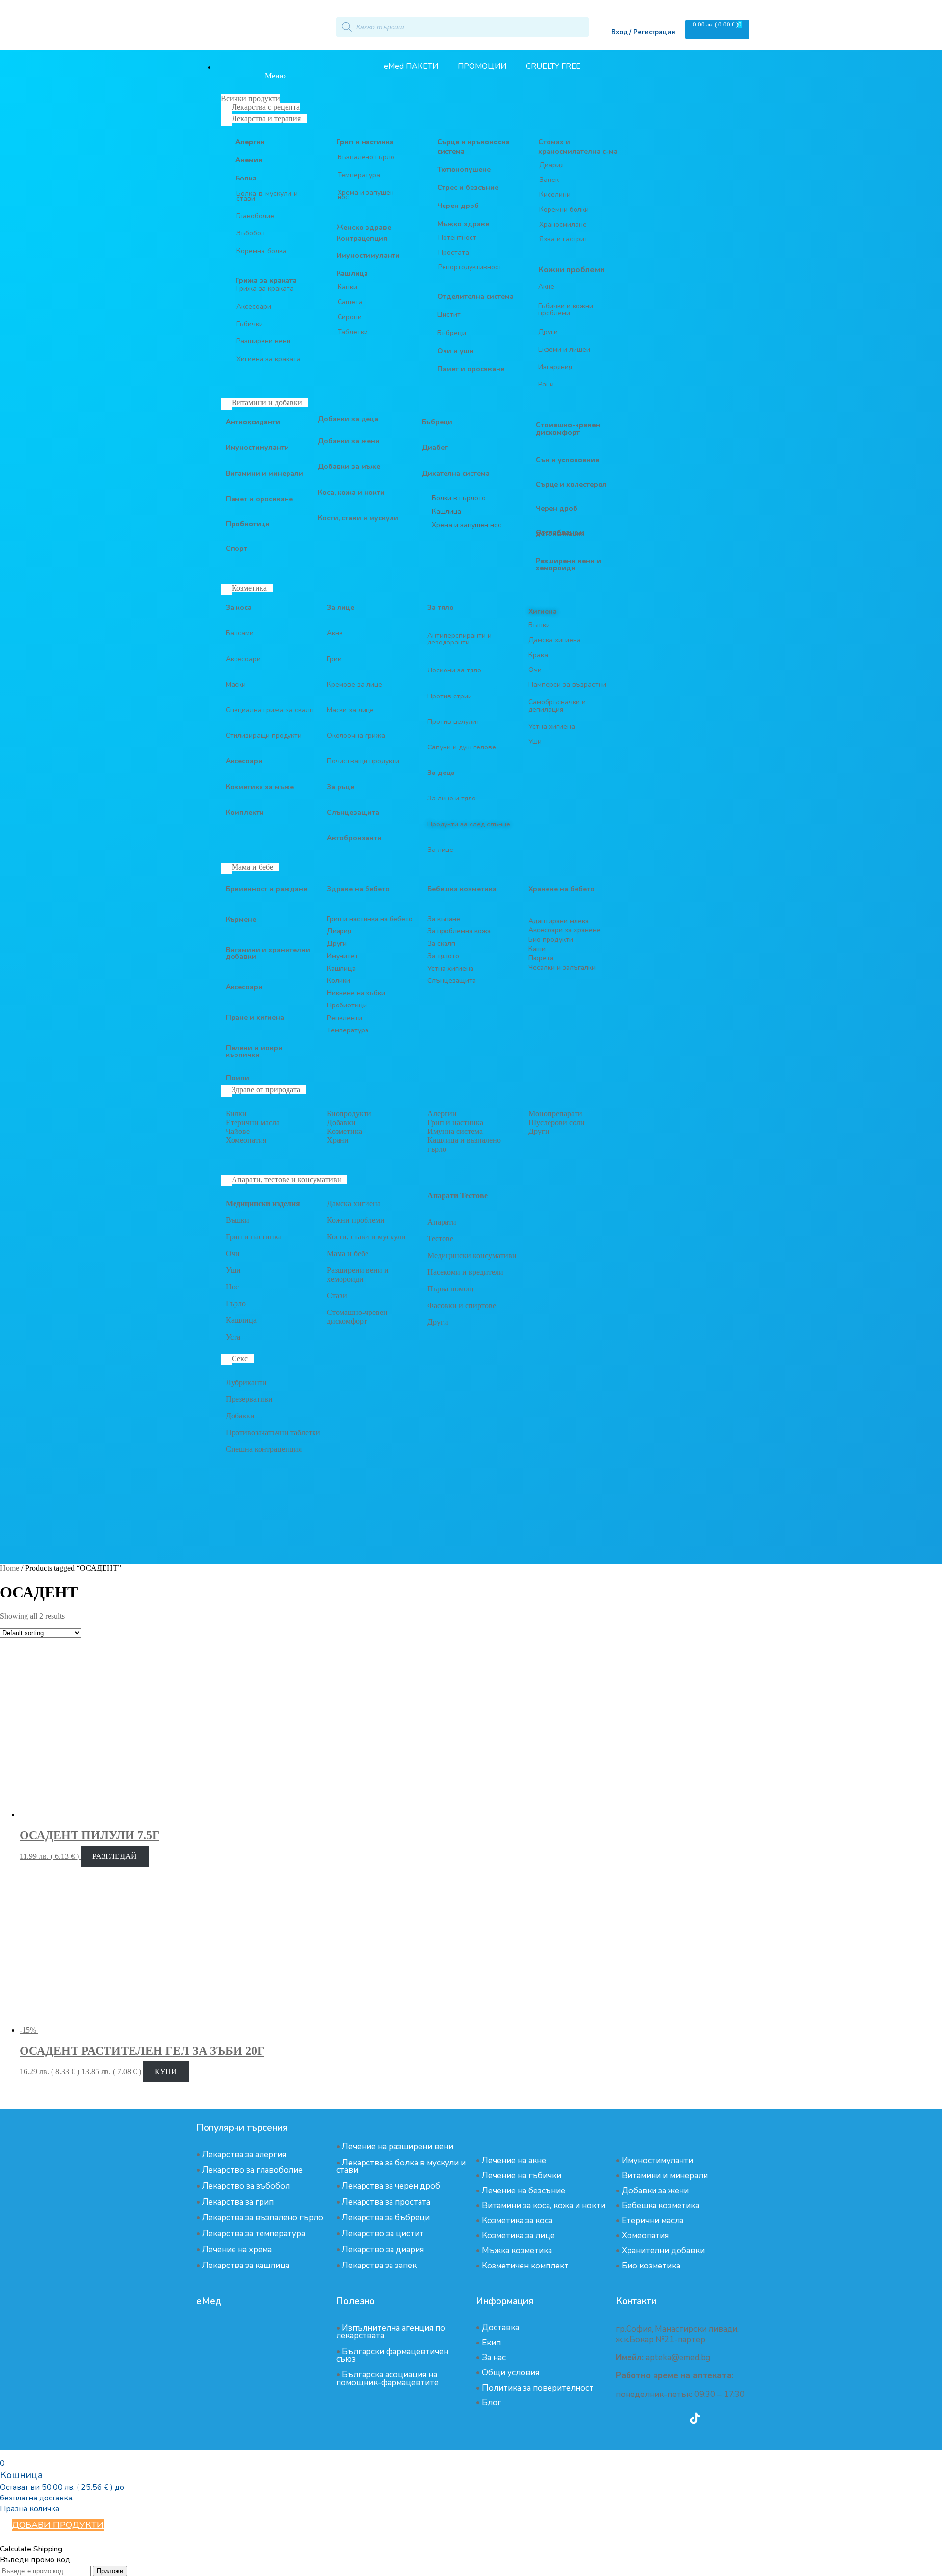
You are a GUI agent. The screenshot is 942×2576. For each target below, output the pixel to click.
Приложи (110, 2571)
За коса (239, 607)
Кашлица (352, 273)
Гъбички (250, 324)
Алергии (250, 142)
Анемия (249, 160)
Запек (549, 180)
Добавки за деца (348, 419)
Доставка (500, 2328)
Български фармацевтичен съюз (392, 2355)
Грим (334, 659)
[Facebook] (641, 2418)
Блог (492, 2403)
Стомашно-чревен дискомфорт (357, 1317)
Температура (359, 175)
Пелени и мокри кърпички (254, 1051)
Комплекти (245, 812)
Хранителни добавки (663, 2251)
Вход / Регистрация (643, 32)
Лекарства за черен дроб (391, 2186)
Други (548, 332)
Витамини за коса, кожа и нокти (544, 2205)
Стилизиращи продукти (264, 735)
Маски (236, 684)
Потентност (457, 238)
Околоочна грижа (356, 735)
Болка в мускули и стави (267, 196)
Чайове (238, 1131)
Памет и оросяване (259, 499)
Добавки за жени (349, 441)
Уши (535, 741)
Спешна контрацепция (264, 1449)
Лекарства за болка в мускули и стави (401, 2166)
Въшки (539, 625)
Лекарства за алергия (244, 2154)
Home (10, 1568)
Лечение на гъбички (522, 2176)
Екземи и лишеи (564, 349)
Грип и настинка (365, 142)
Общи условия (510, 2373)
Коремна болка (262, 251)
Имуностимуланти (368, 255)
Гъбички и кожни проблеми (566, 309)
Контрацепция (362, 239)
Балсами (240, 633)
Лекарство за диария (383, 2250)
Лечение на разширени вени (398, 2147)
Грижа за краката (265, 289)
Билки (236, 1114)
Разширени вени (263, 341)
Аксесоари (254, 306)
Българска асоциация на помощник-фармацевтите (387, 2378)
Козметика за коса (517, 2221)
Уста (233, 1337)
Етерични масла (253, 1122)
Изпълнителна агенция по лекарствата (391, 2332)
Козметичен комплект (525, 2266)
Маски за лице (350, 710)
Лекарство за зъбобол (246, 2186)
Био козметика (651, 2266)
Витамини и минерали (264, 474)
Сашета (350, 302)
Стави (337, 1296)
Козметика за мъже (260, 787)
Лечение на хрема (237, 2250)
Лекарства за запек (379, 2265)
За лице (340, 607)
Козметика (344, 1131)
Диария (551, 165)
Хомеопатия (246, 1140)
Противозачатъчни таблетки (273, 1432)
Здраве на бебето (358, 889)
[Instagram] (668, 2418)
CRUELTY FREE (553, 66)
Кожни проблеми (356, 1220)
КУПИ (166, 2072)
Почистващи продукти (363, 761)
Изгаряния (555, 367)
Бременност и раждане (266, 889)
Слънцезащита (353, 812)
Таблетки (353, 332)
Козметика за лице (518, 2235)
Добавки (341, 1122)
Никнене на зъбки (356, 993)
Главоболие (255, 216)
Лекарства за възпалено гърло (263, 2218)
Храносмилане (563, 224)
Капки (347, 287)
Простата (454, 252)
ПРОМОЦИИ (482, 66)
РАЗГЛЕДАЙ (115, 1856)
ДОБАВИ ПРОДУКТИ (58, 2525)
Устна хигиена (552, 727)
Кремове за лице (354, 684)
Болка (246, 178)
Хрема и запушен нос (366, 195)
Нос (232, 1287)
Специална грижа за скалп (270, 710)
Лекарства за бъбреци (386, 2218)
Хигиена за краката (269, 359)
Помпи (237, 1078)
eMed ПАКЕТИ (411, 66)
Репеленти (344, 1018)
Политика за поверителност (538, 2388)
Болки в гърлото (459, 498)
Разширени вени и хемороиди (358, 1275)
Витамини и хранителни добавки (268, 953)
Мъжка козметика (517, 2251)
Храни (338, 1140)
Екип (491, 2343)
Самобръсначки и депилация (557, 706)
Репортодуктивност (470, 267)
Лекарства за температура (254, 2233)
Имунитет (342, 956)
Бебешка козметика (660, 2205)
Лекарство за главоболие (252, 2170)
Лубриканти (246, 1382)
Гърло (236, 1303)
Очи (535, 670)
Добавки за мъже (349, 467)
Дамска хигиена (555, 640)
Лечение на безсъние (523, 2191)
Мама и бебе (348, 1253)
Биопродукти (349, 1114)
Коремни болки (564, 210)
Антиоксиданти (253, 422)
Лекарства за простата (386, 2202)
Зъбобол (251, 233)
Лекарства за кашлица (246, 2265)
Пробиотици (248, 524)
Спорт (236, 549)
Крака (538, 655)
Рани (546, 384)
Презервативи (249, 1399)
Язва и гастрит (563, 239)
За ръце (340, 787)
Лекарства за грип (238, 2202)
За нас (494, 2357)
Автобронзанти (354, 838)
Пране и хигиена (255, 1018)
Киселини (555, 194)
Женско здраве (364, 227)
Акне (546, 287)
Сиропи (350, 317)
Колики (339, 981)
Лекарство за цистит (383, 2233)
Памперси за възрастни (567, 684)
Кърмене (241, 919)
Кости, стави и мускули (358, 518)
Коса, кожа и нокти (351, 493)
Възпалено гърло (366, 157)
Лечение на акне (514, 2160)
